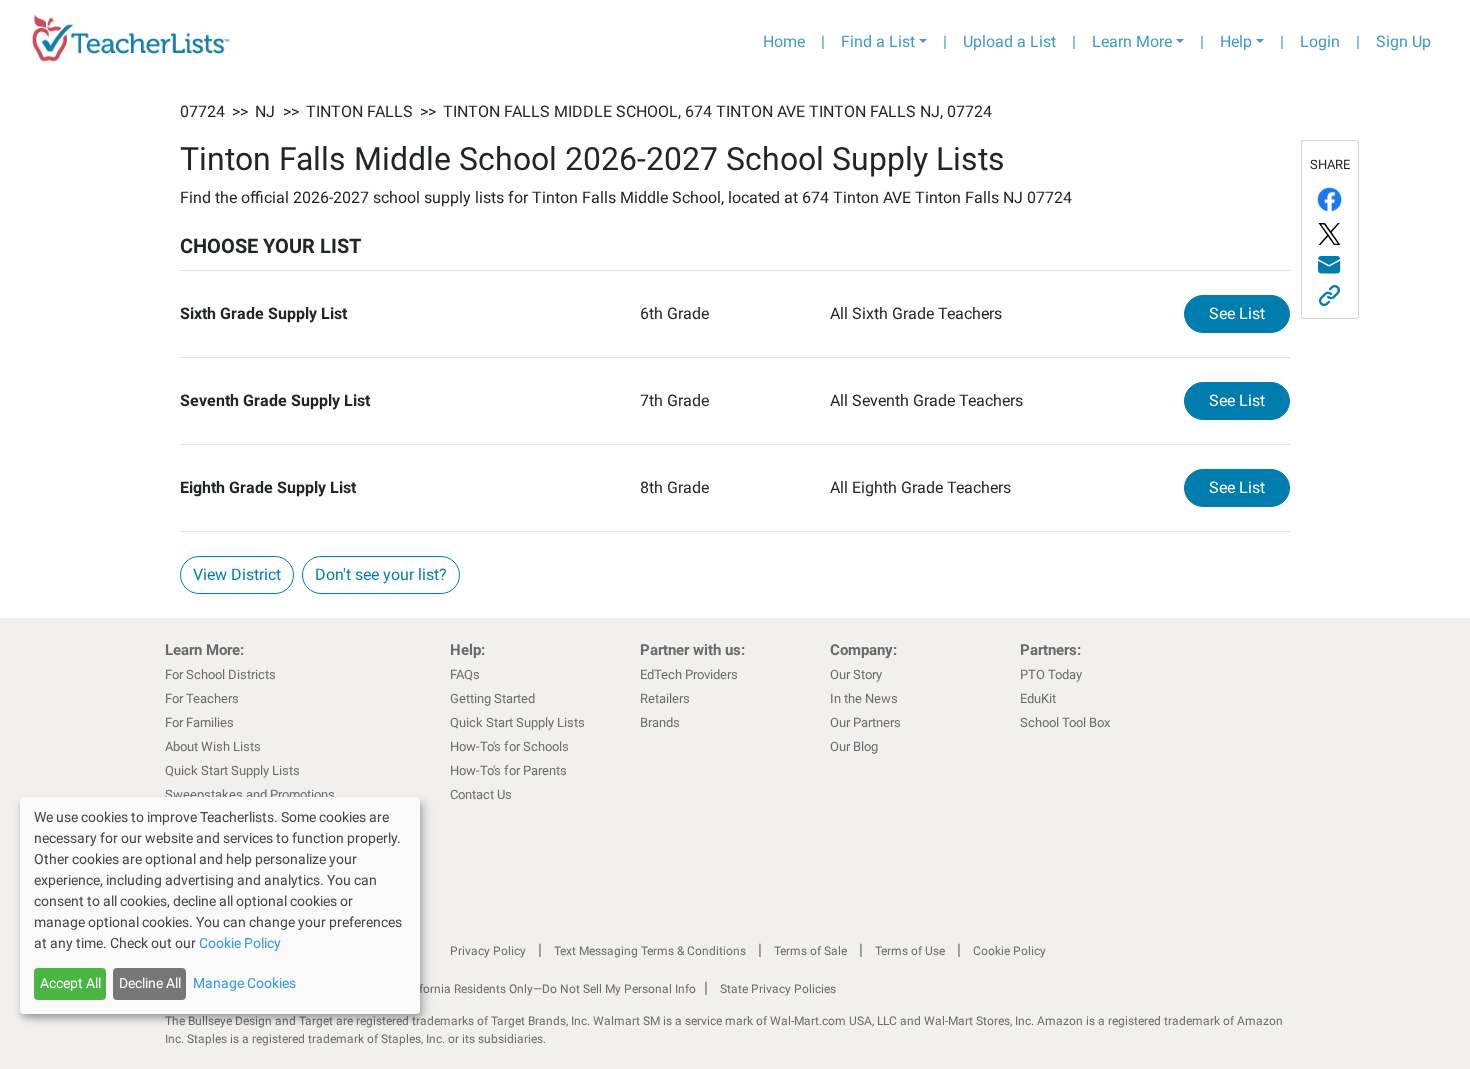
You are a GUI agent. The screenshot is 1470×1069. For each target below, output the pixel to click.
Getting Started (492, 698)
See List (1249, 313)
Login (1320, 41)
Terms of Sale (810, 951)
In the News (864, 698)
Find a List (878, 41)
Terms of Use (910, 951)
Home (784, 41)
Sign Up (1403, 41)
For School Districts (220, 674)
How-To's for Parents (508, 770)
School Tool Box (1065, 722)
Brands (660, 722)
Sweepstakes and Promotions (250, 794)
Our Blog (854, 746)
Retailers (665, 698)
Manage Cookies (244, 983)
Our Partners (865, 722)
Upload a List (1009, 41)
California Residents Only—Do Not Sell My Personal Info (547, 989)
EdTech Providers (689, 674)
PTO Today (1051, 674)
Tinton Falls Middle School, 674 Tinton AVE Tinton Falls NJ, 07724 (717, 111)
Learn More (1132, 41)
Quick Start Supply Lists (232, 770)
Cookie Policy (1009, 951)
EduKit (1038, 698)
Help (1236, 41)
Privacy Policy (488, 951)
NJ (265, 111)
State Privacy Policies (778, 989)
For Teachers (202, 698)
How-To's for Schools (509, 746)
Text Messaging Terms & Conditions (650, 951)
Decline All (150, 983)
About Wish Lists (213, 746)
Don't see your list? (381, 574)
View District (237, 574)
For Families (199, 722)
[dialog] (220, 905)
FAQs (465, 674)
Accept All (70, 983)
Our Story (856, 674)
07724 (202, 111)
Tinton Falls (359, 111)
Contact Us (481, 794)
